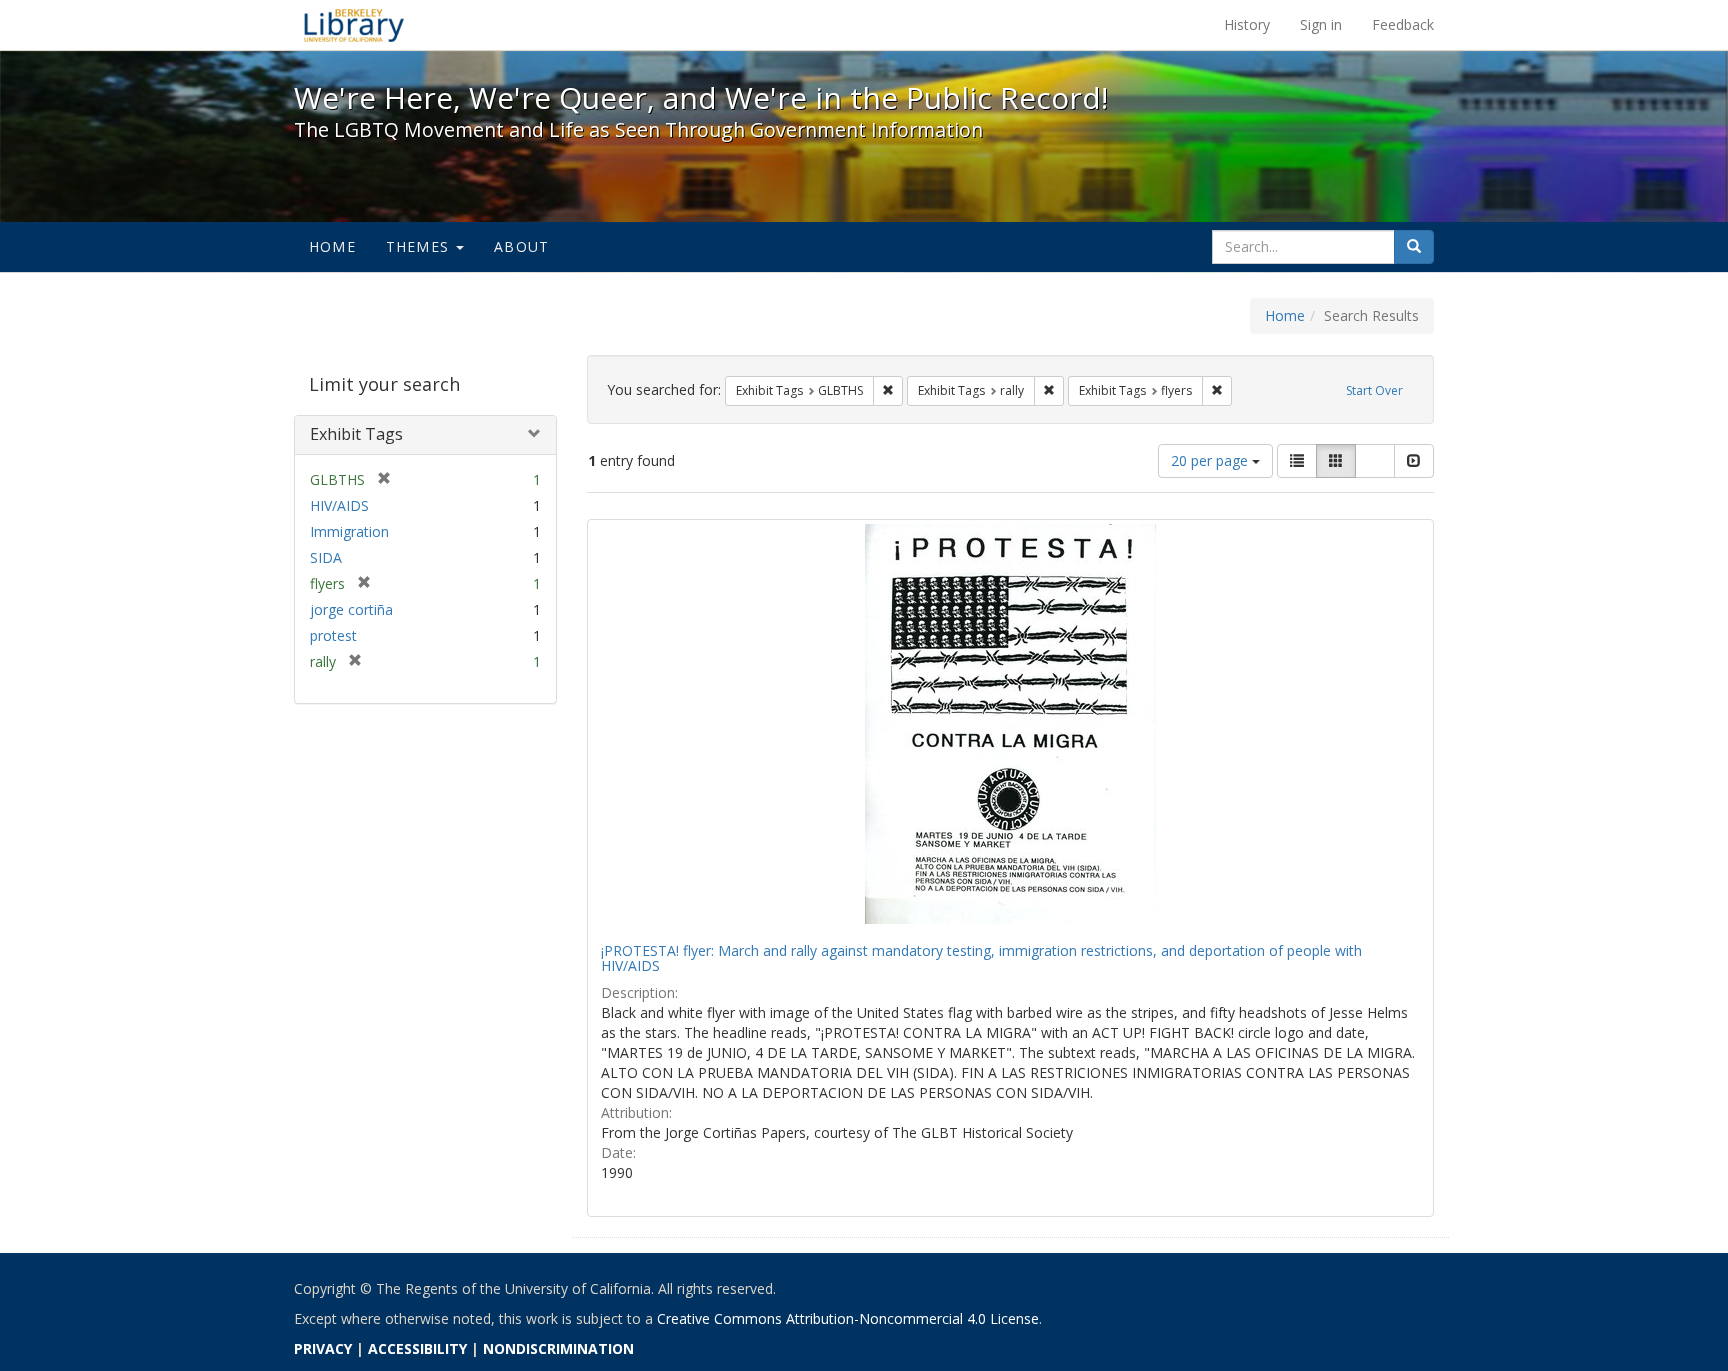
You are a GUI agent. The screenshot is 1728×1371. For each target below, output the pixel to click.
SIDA (326, 557)
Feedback (1403, 24)
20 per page (1211, 460)
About (521, 246)
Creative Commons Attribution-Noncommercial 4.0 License (848, 1318)
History (1247, 24)
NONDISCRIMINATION (558, 1348)
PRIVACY (323, 1348)
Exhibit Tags (356, 434)
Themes (420, 246)
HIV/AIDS (339, 505)
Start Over (1374, 390)
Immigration (349, 531)
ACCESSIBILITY (417, 1348)
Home (332, 246)
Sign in (1321, 24)
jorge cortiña (351, 609)
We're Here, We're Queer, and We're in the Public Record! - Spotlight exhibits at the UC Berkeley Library (354, 25)
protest (333, 635)
